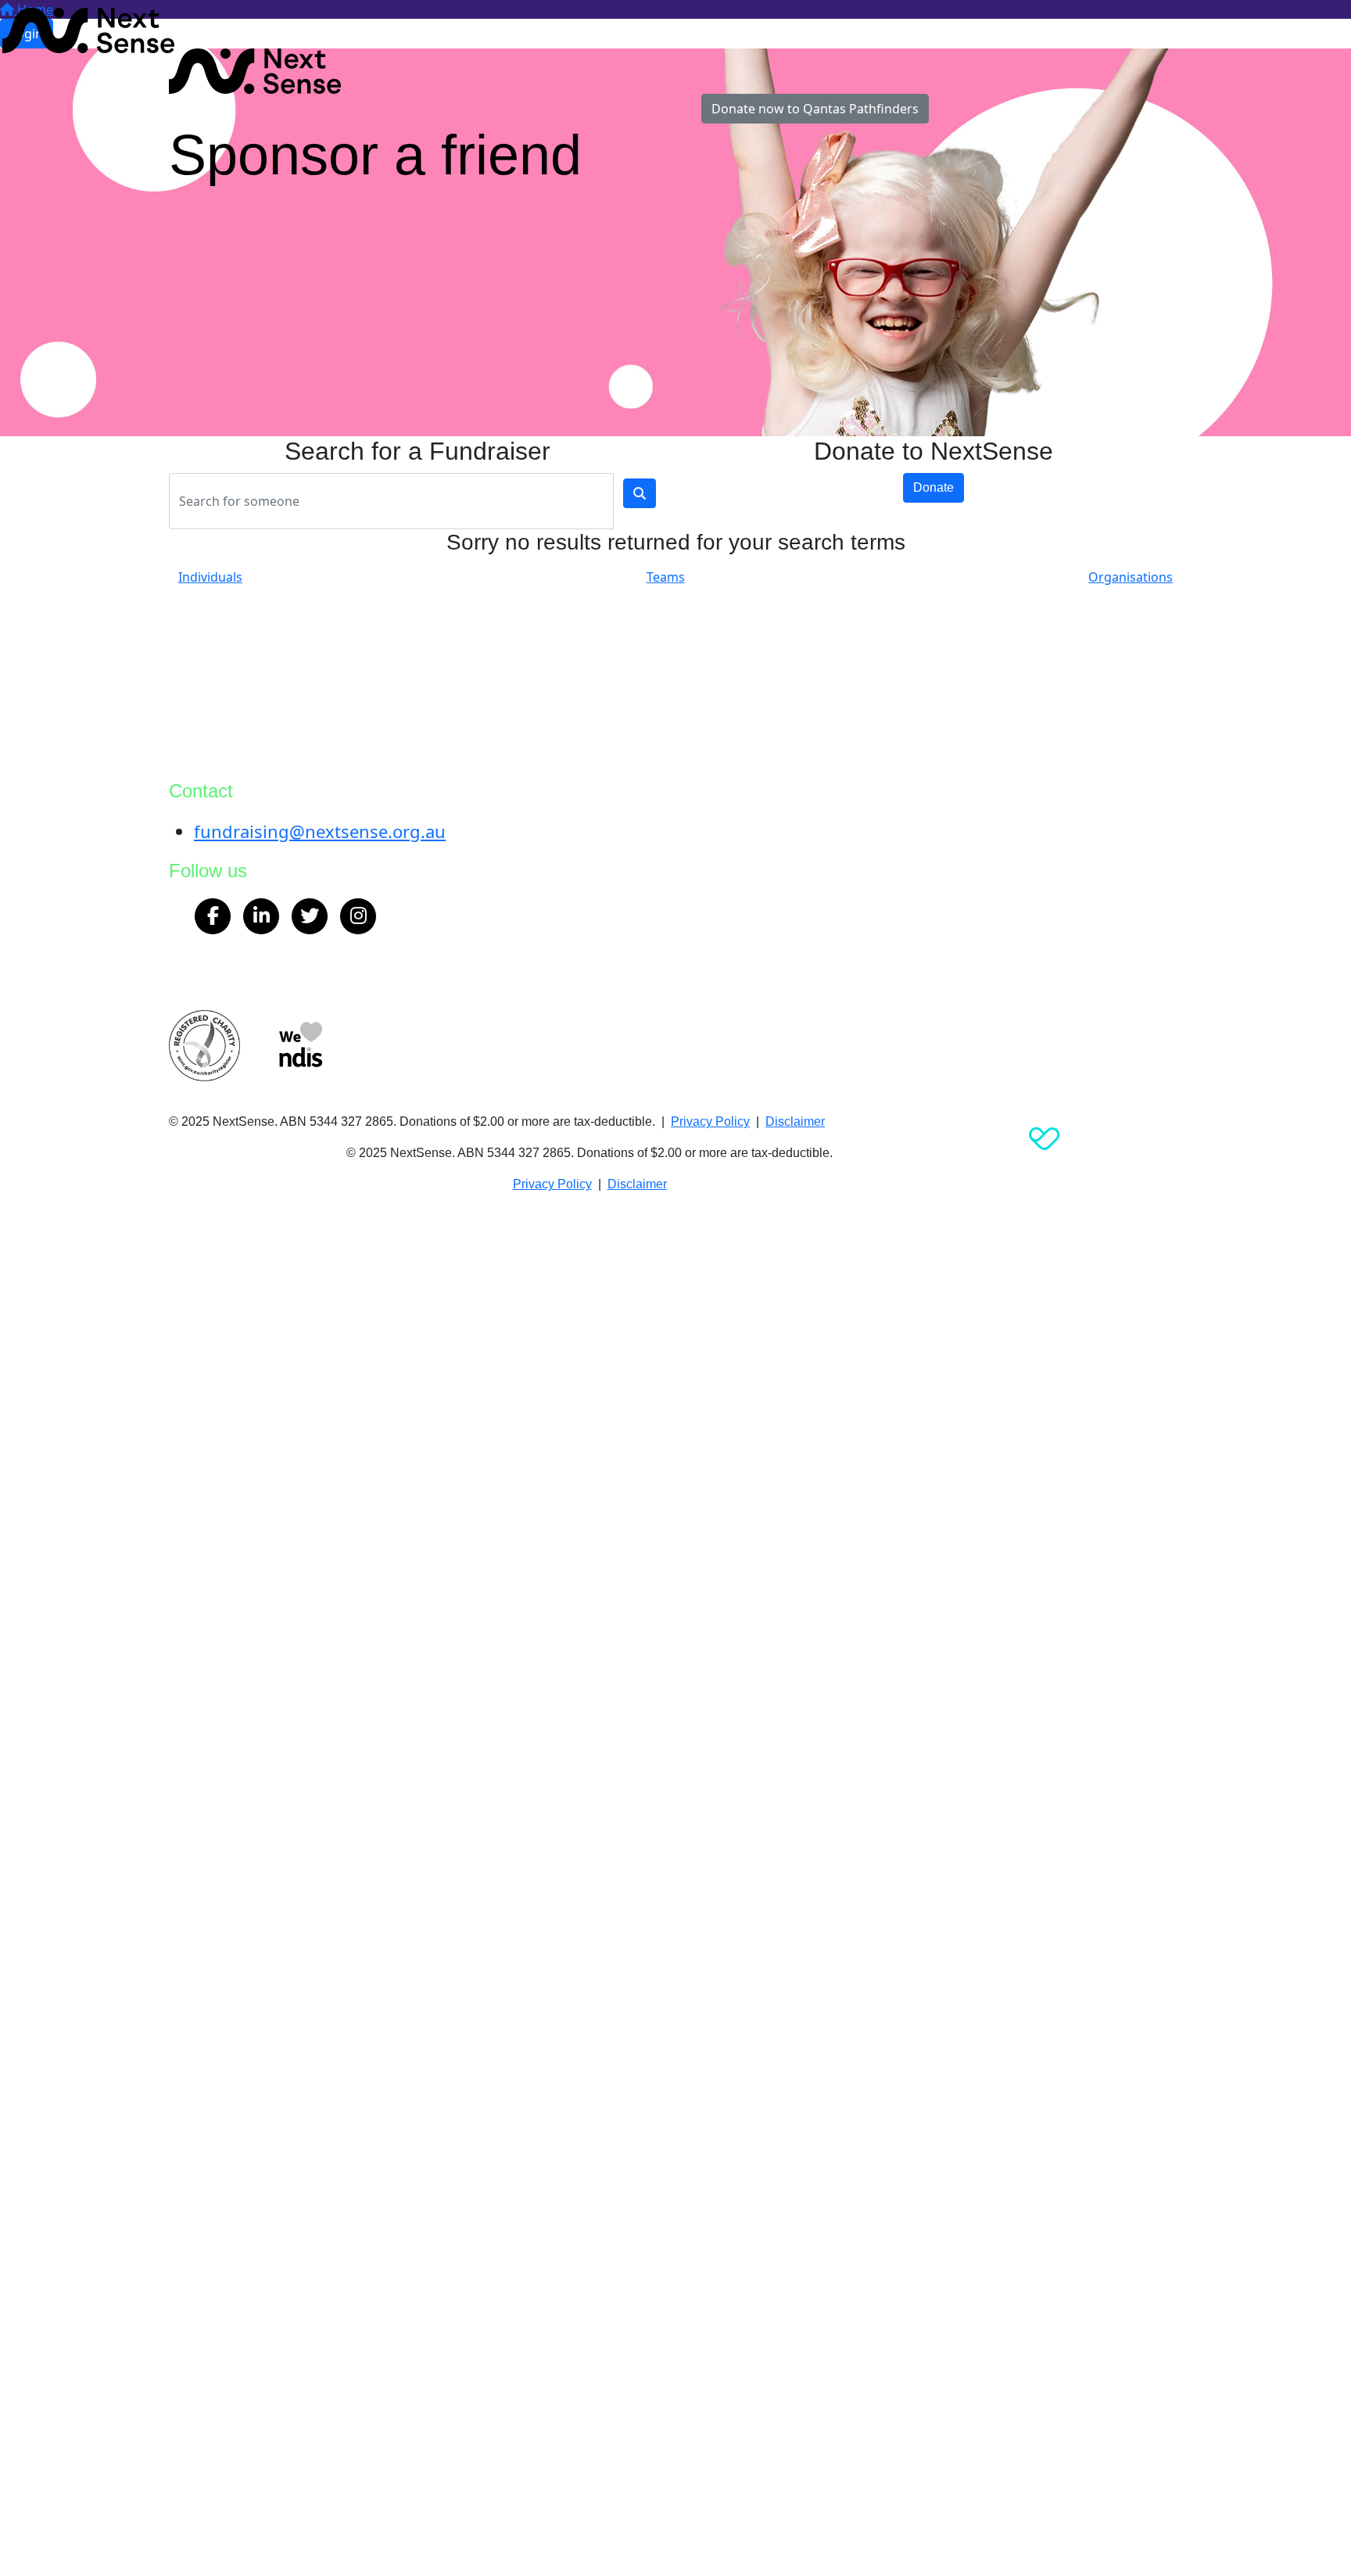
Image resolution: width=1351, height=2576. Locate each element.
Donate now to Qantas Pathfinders (815, 109)
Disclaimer (795, 1121)
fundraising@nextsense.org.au (320, 831)
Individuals (210, 577)
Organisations (1131, 577)
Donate (934, 487)
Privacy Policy (710, 1121)
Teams (666, 577)
